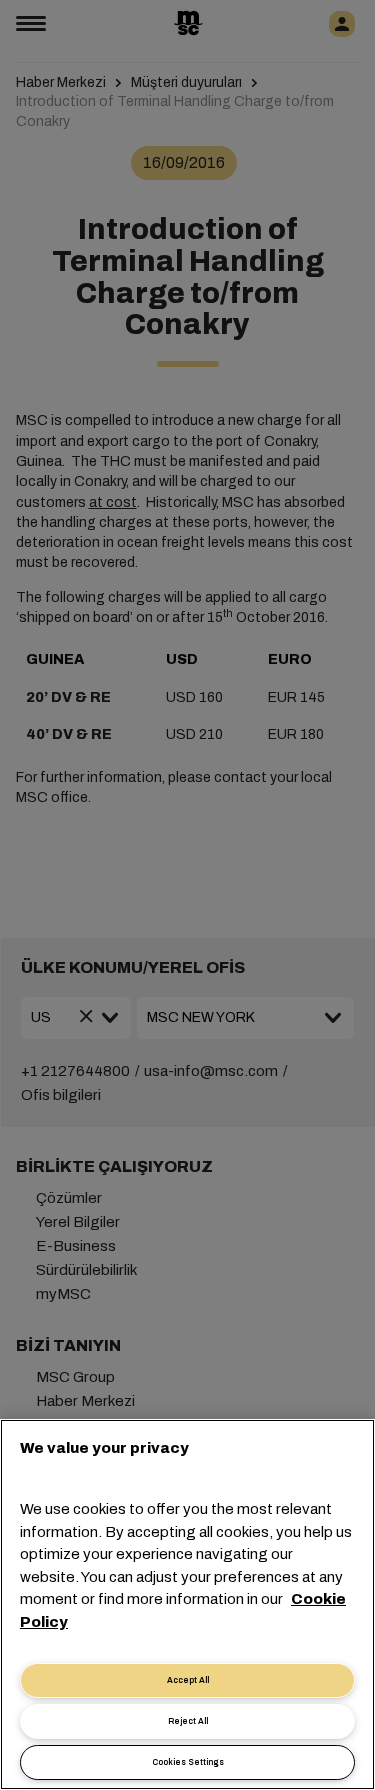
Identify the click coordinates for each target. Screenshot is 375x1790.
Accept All (188, 1680)
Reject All (188, 1721)
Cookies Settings (188, 1762)
